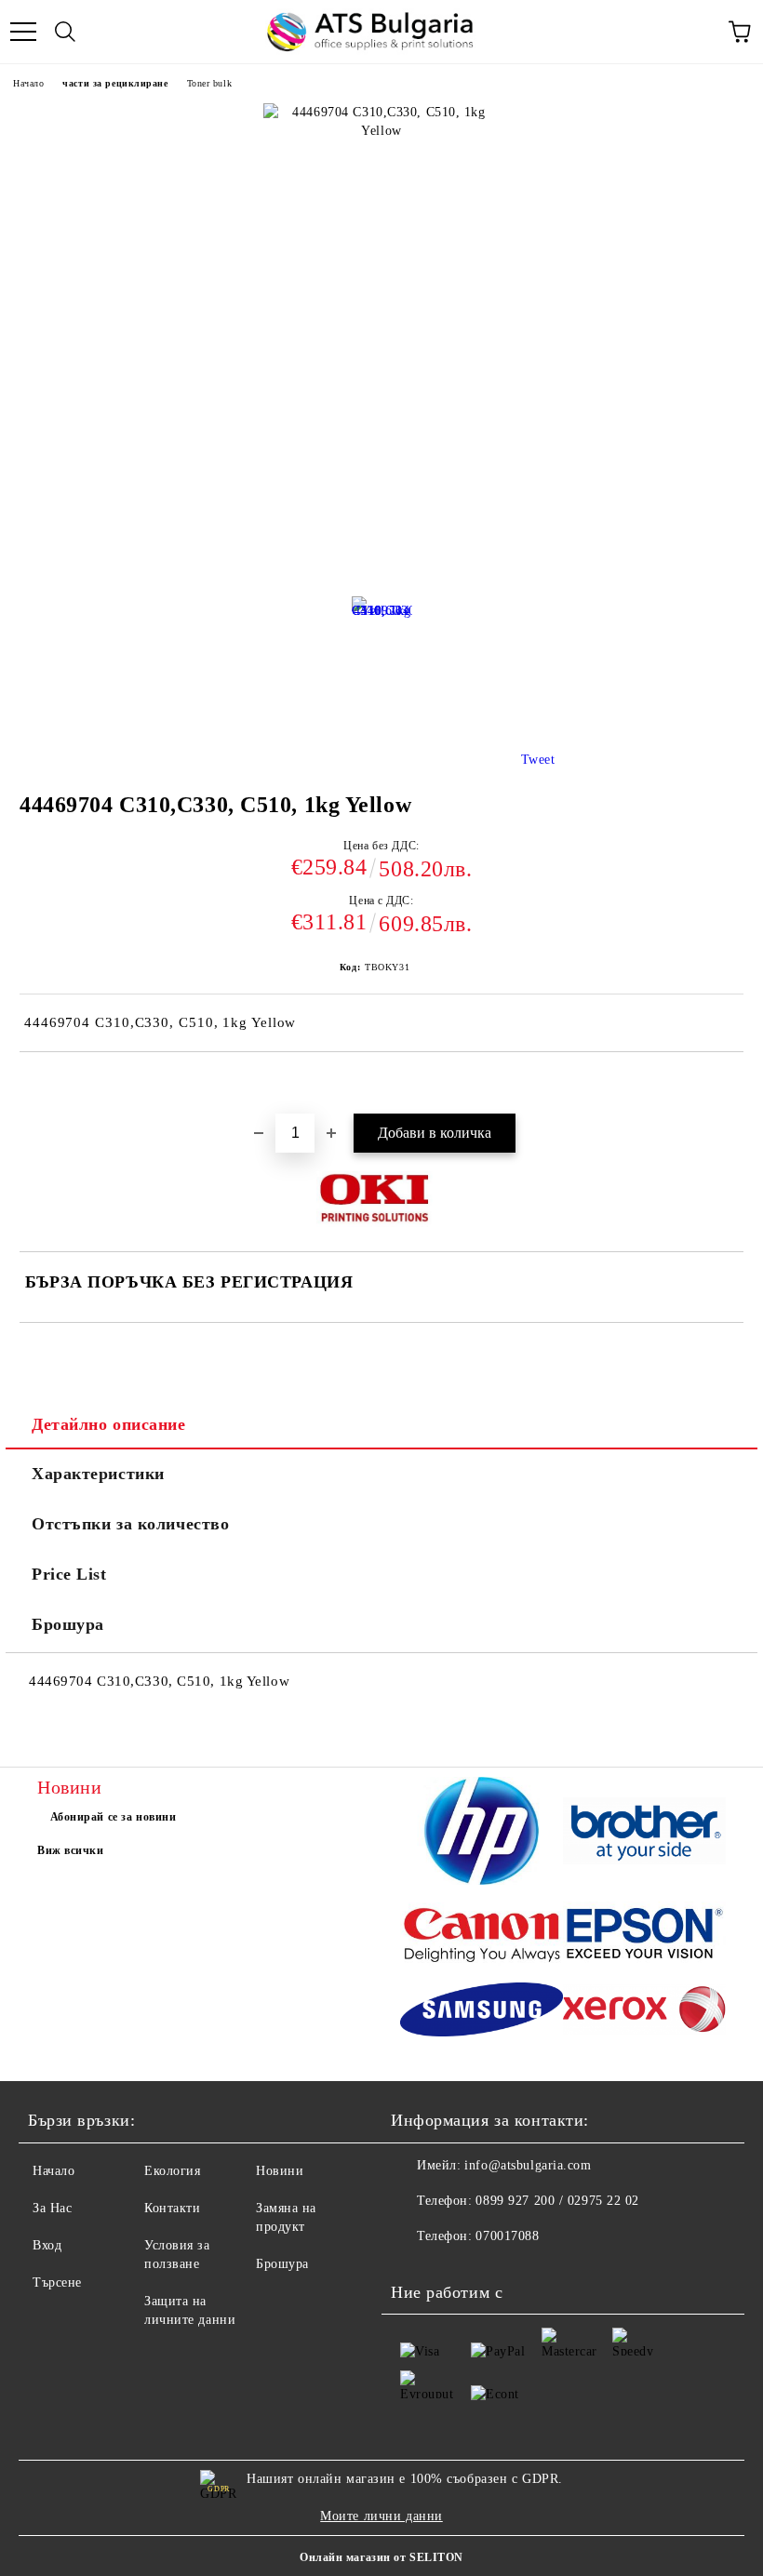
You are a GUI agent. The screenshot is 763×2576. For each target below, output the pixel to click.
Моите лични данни (381, 2516)
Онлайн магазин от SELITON (381, 2557)
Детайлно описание (109, 1424)
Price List (69, 1574)
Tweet (538, 760)
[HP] (482, 1834)
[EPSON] (644, 1936)
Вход (47, 2245)
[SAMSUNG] (482, 2012)
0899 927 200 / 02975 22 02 (557, 2201)
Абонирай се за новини (114, 1817)
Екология (172, 2171)
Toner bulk (210, 83)
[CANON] (482, 1937)
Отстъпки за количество (130, 1524)
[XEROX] (644, 2012)
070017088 (507, 2236)
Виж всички (71, 1850)
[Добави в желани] (730, 1084)
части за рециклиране (115, 83)
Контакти (172, 2208)
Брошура (68, 1624)
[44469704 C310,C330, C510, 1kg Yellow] (382, 633)
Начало (28, 83)
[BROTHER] (644, 1833)
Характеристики (98, 1474)
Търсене (57, 2282)
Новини (280, 2171)
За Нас (52, 2208)
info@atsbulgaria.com (528, 2165)
